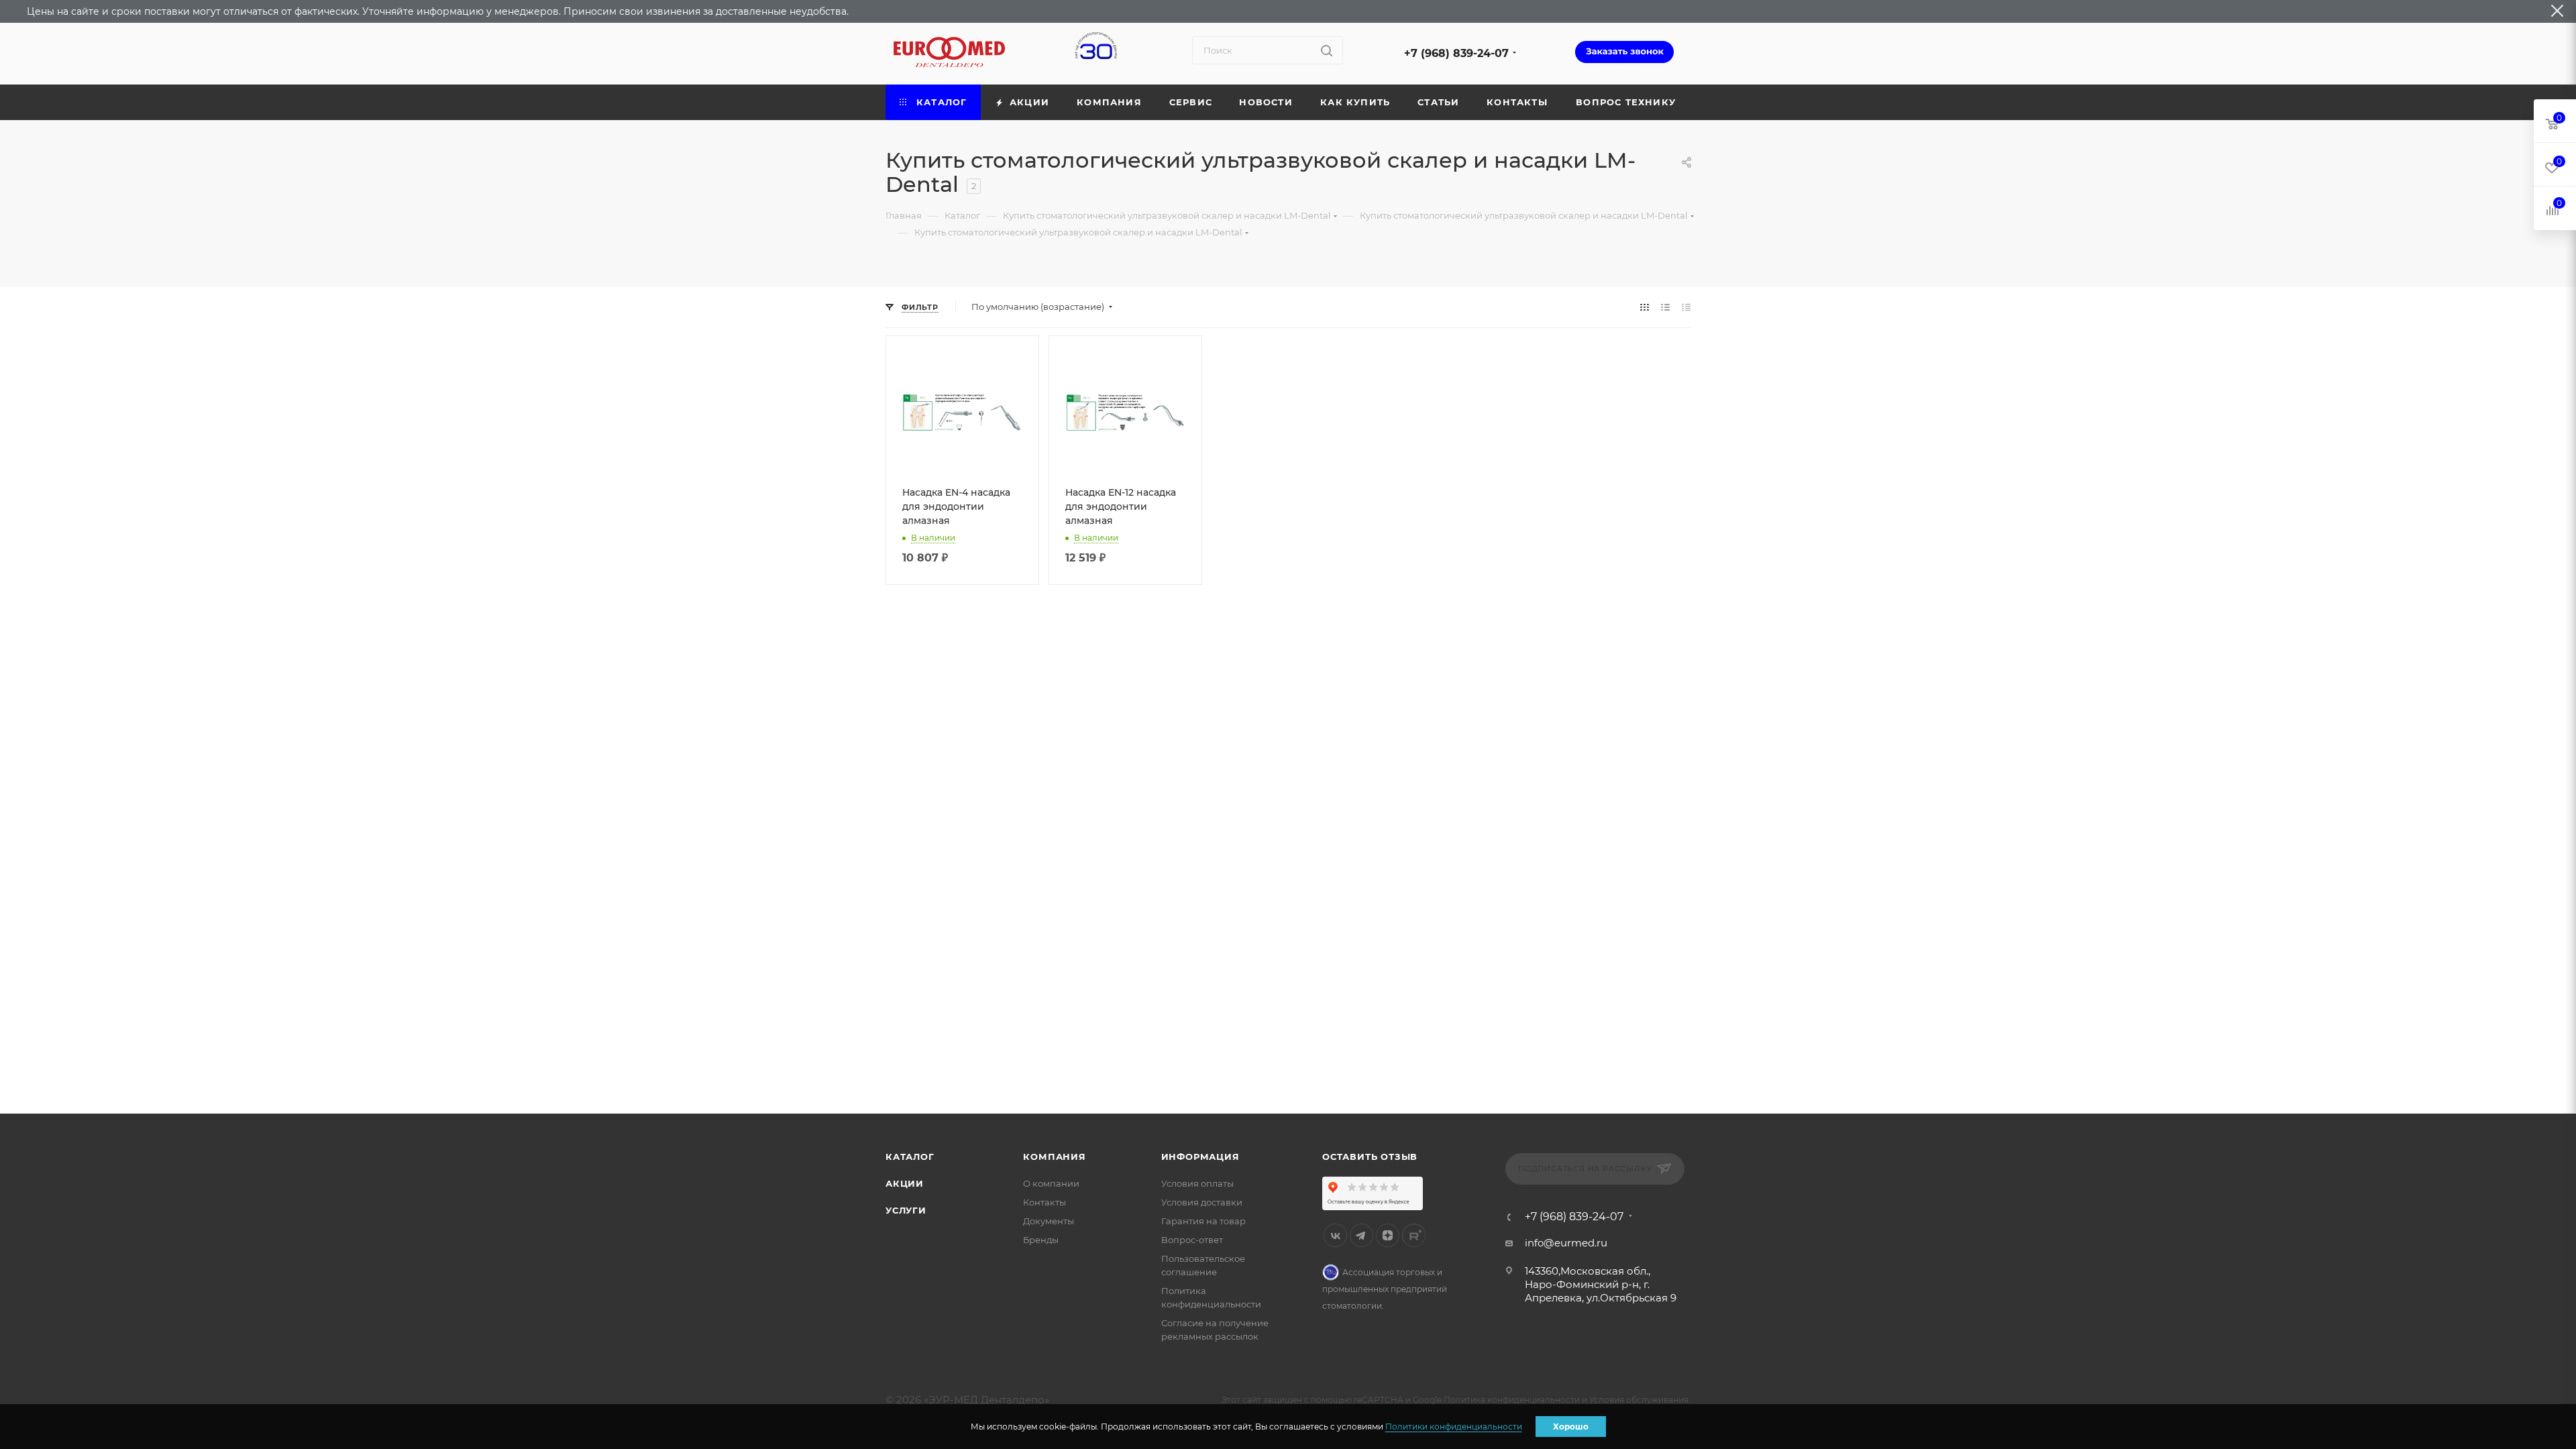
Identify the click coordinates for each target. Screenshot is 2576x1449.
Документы (1049, 1221)
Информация (1200, 1157)
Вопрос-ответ (1192, 1240)
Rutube (1414, 1235)
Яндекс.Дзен (1388, 1235)
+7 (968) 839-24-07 (1456, 53)
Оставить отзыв (1370, 1157)
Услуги (906, 1210)
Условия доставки (1202, 1202)
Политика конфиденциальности (1512, 1400)
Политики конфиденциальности (1454, 1427)
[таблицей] (1686, 307)
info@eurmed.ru (1566, 1243)
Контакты (1044, 1202)
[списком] (1665, 307)
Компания (1054, 1157)
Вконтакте (1335, 1235)
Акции (905, 1183)
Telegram (1361, 1235)
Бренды (1041, 1240)
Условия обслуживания (1639, 1400)
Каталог (910, 1157)
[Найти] (1327, 50)
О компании (1051, 1183)
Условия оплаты (1197, 1183)
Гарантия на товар (1203, 1221)
